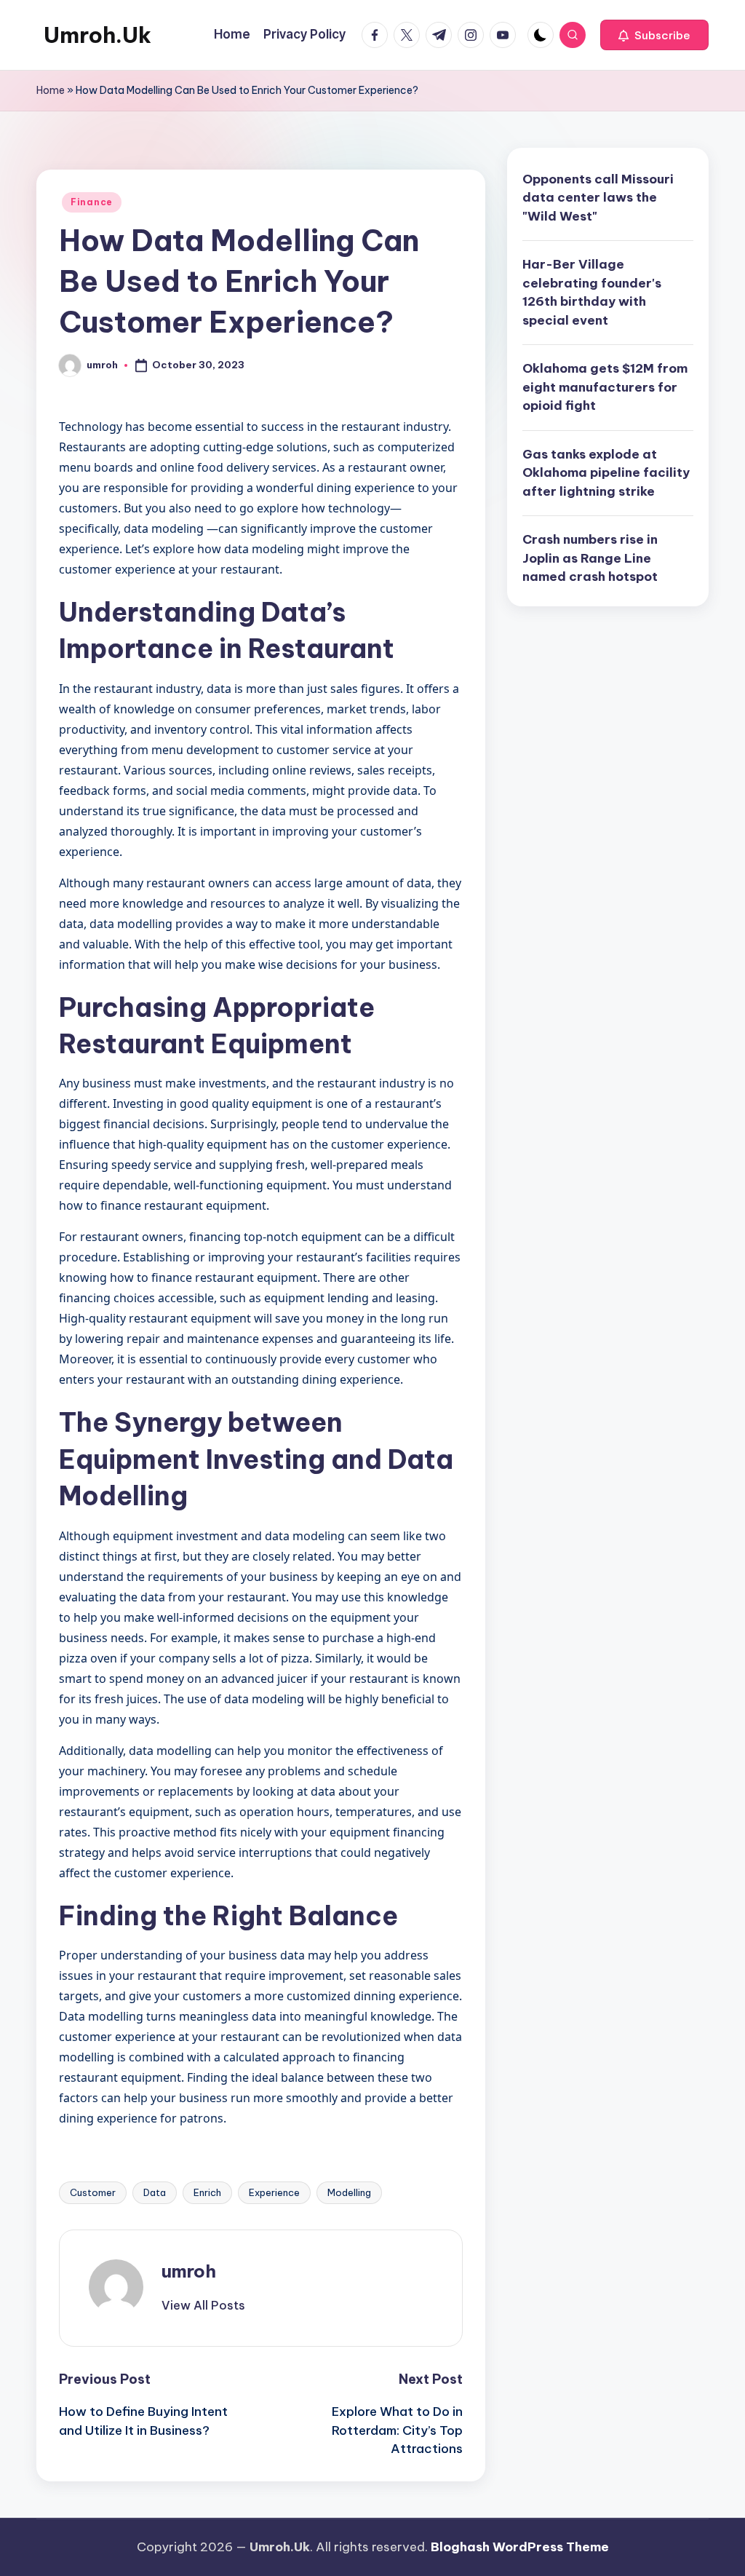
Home (51, 90)
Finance (92, 202)
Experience (274, 2192)
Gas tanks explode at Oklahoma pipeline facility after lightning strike (606, 473)
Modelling (349, 2192)
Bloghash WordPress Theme (520, 2547)
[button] (654, 35)
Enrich (207, 2192)
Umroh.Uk (97, 35)
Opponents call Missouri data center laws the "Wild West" (598, 198)
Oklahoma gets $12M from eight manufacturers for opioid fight (605, 387)
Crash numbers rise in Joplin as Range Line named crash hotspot (590, 558)
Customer (93, 2192)
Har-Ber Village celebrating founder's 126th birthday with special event (592, 292)
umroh (189, 2271)
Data (155, 2192)
